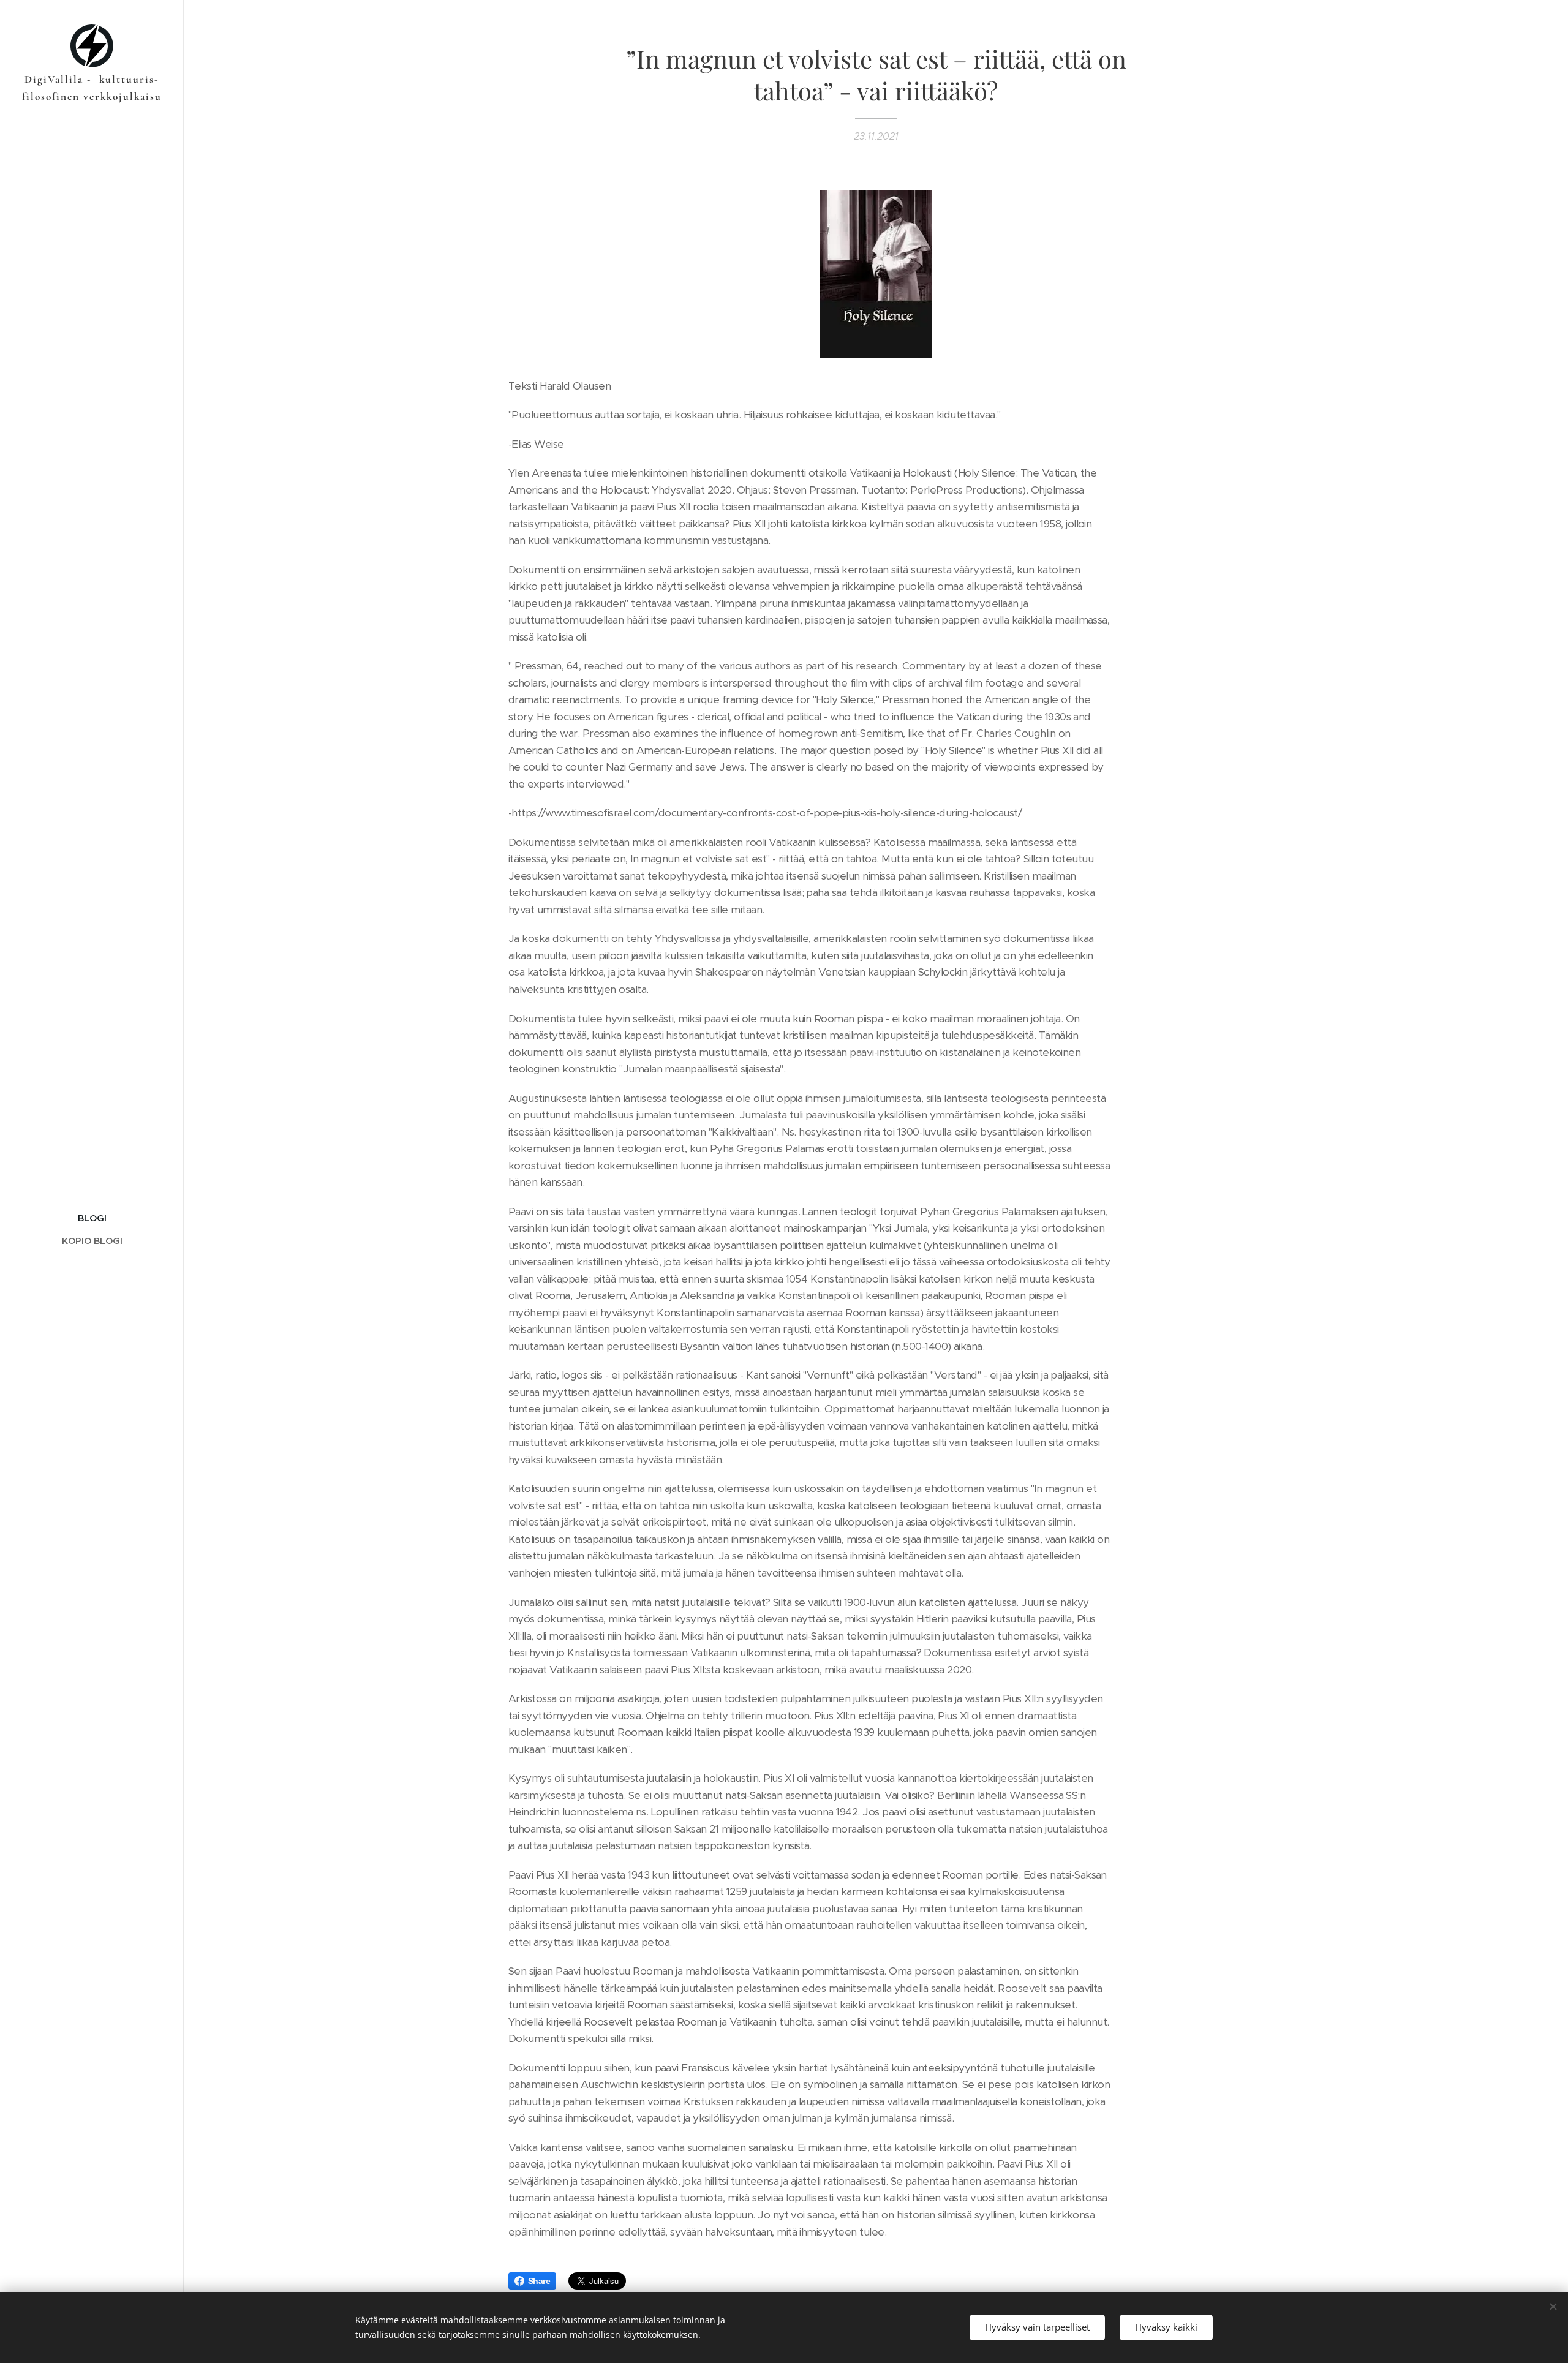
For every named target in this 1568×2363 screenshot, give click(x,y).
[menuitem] (92, 1218)
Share (539, 2281)
